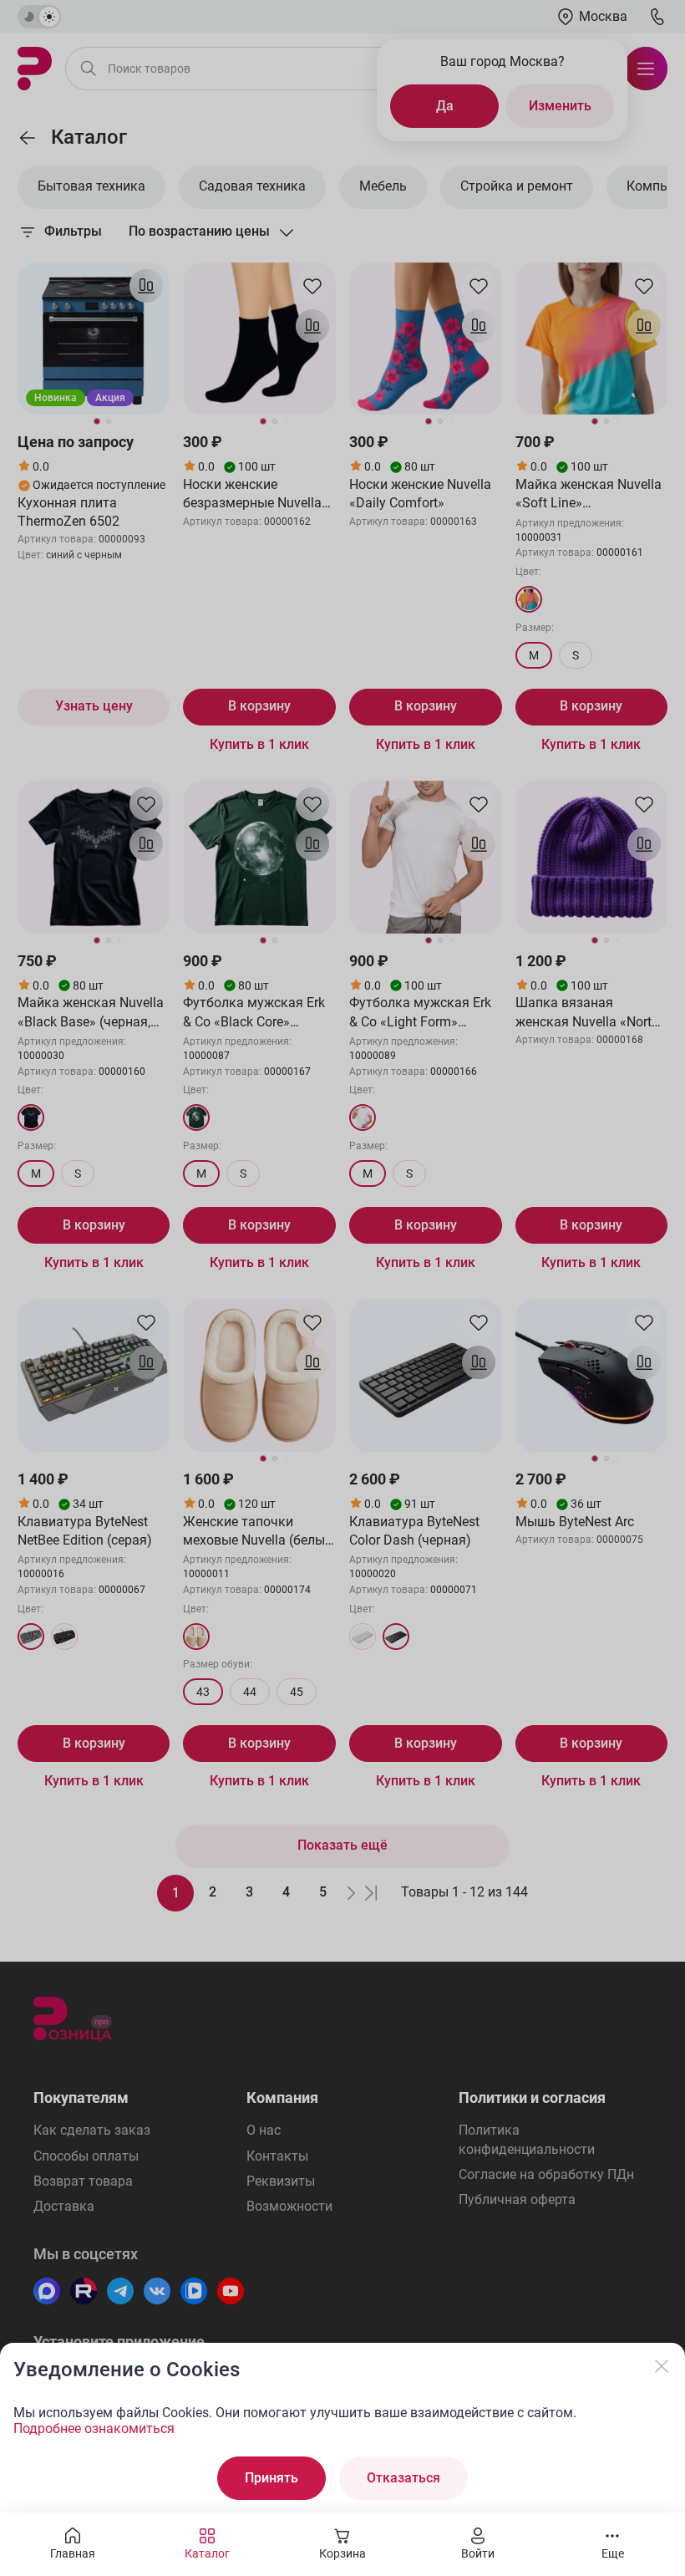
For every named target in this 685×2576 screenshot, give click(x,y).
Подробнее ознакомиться (94, 2428)
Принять (271, 2478)
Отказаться (403, 2478)
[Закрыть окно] (662, 2366)
